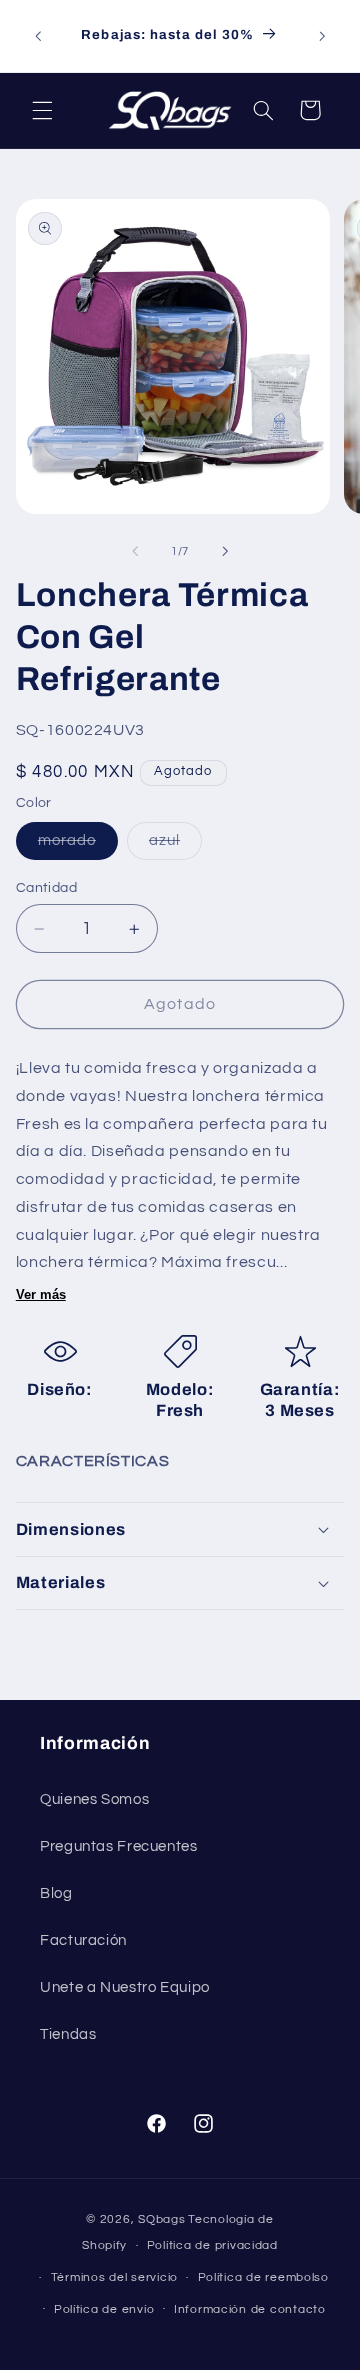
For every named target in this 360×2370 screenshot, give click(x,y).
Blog (56, 1893)
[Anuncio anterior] (38, 36)
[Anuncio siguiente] (322, 36)
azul (175, 846)
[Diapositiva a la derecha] (225, 552)
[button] (42, 110)
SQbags (161, 2219)
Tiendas (68, 2034)
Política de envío (104, 2309)
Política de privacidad (212, 2245)
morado (78, 846)
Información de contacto (250, 2309)
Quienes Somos (94, 1799)
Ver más (41, 1294)
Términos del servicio (114, 2277)
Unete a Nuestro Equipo (125, 1987)
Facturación (83, 1940)
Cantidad (46, 888)
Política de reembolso (263, 2277)
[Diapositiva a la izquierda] (135, 552)
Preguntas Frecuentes (119, 1846)
